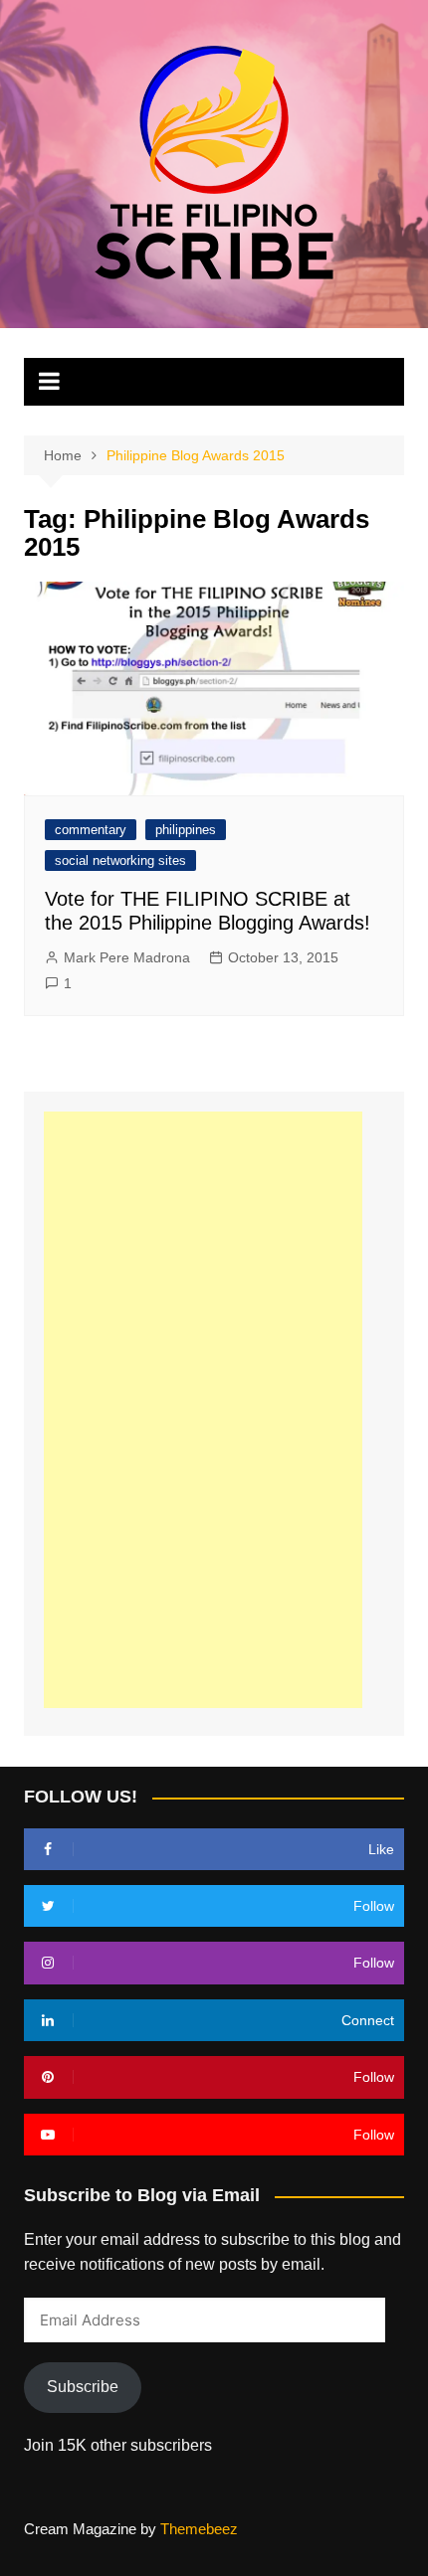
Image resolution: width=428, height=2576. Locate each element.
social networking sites (120, 860)
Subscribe (83, 2387)
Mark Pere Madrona (127, 957)
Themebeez (199, 2529)
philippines (186, 830)
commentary (91, 830)
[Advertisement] (203, 1410)
